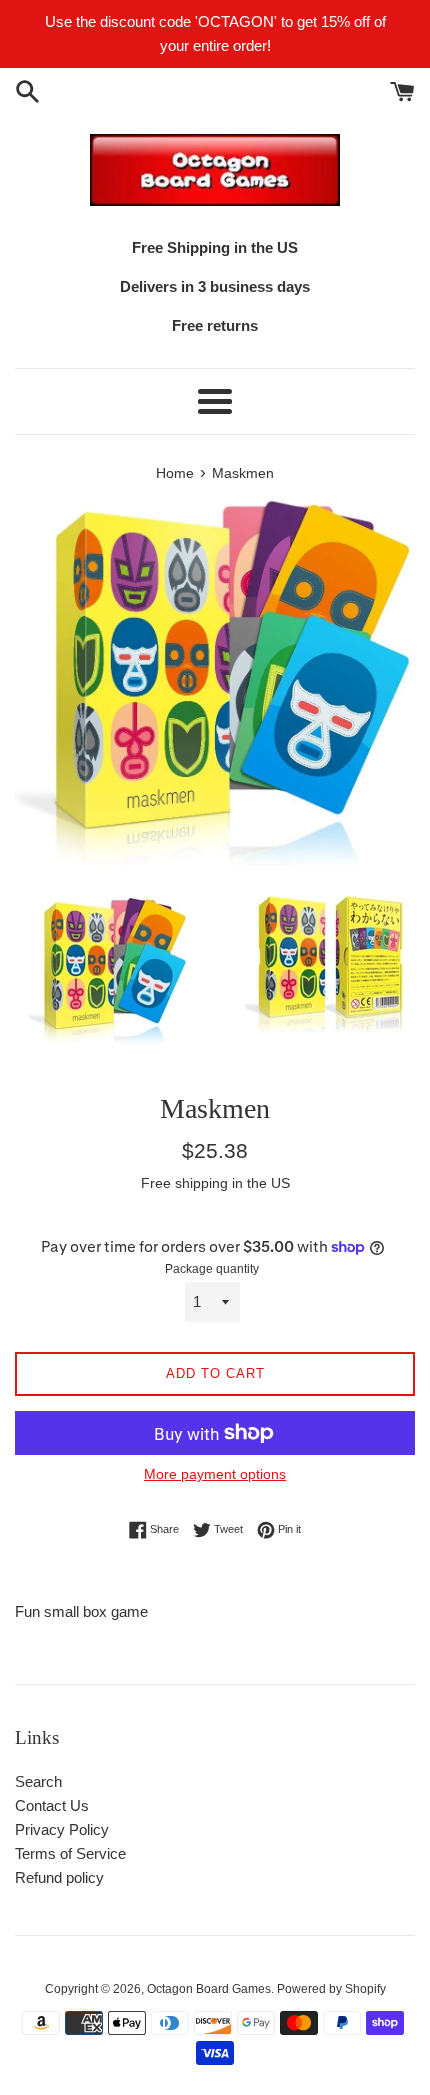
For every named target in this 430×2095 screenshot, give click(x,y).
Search (38, 1781)
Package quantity (212, 1269)
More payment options (215, 1474)
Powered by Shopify (331, 1989)
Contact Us (52, 1805)
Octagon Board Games (209, 1989)
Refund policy (59, 1877)
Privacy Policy (62, 1829)
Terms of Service (70, 1853)
